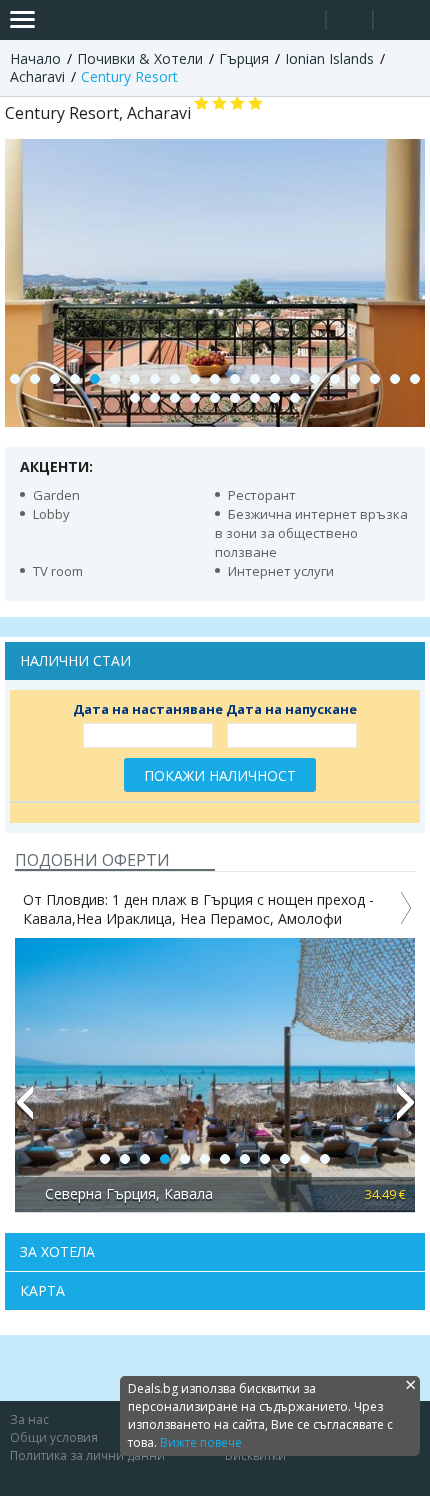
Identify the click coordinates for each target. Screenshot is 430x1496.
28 (255, 398)
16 (315, 379)
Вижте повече (201, 1442)
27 (235, 398)
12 (235, 379)
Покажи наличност (220, 775)
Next (406, 1111)
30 (295, 398)
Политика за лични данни (87, 1455)
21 (415, 379)
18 (355, 379)
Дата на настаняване (148, 709)
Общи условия (54, 1437)
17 (335, 379)
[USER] (351, 22)
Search (302, 20)
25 (195, 398)
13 (255, 379)
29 (275, 398)
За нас (29, 1419)
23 (155, 398)
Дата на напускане (291, 709)
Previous (24, 1111)
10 (195, 379)
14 (275, 379)
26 (215, 398)
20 (395, 379)
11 (215, 379)
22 (135, 398)
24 (175, 398)
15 (295, 379)
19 (375, 379)
